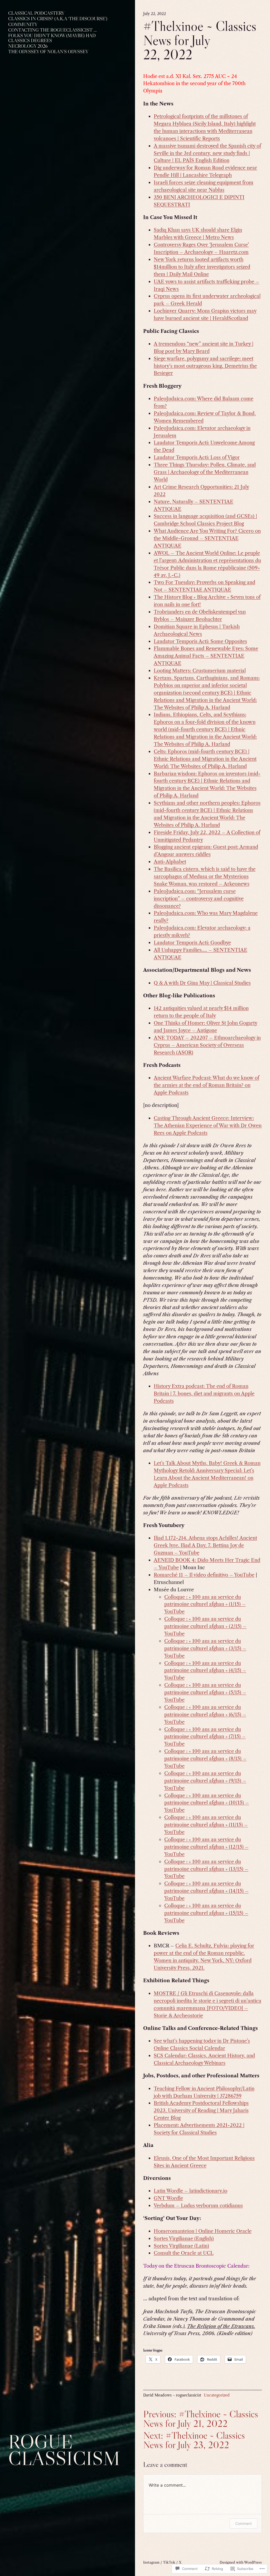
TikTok (169, 2562)
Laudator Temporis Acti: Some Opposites (200, 641)
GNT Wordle (168, 2198)
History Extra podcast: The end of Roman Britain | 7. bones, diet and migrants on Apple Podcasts (204, 1394)
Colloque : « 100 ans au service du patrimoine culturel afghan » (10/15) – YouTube (207, 1803)
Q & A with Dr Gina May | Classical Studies (202, 983)
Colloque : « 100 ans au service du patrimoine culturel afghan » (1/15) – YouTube (205, 1604)
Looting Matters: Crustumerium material (200, 671)
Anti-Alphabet (170, 862)
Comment (244, 2523)
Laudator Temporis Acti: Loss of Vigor (197, 457)
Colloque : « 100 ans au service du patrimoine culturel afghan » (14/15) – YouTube (206, 1891)
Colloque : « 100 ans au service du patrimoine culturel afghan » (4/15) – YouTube (205, 1671)
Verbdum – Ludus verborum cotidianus (198, 2206)
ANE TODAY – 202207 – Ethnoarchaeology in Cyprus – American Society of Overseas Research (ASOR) (207, 1045)
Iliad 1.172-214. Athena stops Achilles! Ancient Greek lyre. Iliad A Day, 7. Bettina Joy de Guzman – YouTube (205, 1545)
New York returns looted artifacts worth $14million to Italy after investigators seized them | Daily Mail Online (202, 267)
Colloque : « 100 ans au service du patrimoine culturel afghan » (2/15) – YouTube (205, 1626)
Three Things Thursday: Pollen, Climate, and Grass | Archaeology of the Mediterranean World (205, 472)
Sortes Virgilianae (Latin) (181, 2246)
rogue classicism (64, 2450)
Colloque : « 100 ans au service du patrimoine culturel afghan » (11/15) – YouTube (206, 1825)
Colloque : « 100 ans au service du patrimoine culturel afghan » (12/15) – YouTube (206, 1847)
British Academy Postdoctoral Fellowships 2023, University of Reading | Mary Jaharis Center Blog (201, 2110)
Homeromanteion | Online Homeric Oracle (203, 2231)
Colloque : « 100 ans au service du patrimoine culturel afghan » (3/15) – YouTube (205, 1648)
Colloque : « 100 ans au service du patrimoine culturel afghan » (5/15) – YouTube (205, 1692)
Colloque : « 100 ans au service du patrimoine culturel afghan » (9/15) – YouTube (205, 1781)
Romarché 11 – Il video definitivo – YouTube (204, 1575)
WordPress (253, 2562)
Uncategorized (217, 2395)
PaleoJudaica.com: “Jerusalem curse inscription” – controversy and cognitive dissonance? (199, 899)
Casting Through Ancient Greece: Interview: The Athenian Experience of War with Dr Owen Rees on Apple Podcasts (208, 1126)
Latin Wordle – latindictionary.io (191, 2191)
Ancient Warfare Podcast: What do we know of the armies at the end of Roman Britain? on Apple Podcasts (206, 1085)
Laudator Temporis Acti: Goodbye (192, 943)
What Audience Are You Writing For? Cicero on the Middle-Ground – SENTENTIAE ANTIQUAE (207, 538)
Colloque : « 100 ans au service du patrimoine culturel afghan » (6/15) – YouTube (205, 1715)
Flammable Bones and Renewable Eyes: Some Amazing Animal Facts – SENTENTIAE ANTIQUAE (206, 656)
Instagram (151, 2562)
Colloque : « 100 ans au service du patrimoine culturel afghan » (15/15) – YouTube (206, 1913)
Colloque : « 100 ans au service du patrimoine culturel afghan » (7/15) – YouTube (205, 1737)
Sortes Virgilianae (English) (184, 2239)
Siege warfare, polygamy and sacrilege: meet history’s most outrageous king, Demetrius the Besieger (205, 366)
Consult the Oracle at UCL (184, 2253)
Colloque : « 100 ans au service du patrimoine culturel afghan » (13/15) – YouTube (206, 1869)
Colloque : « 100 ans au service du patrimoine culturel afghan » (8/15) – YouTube (205, 1759)
